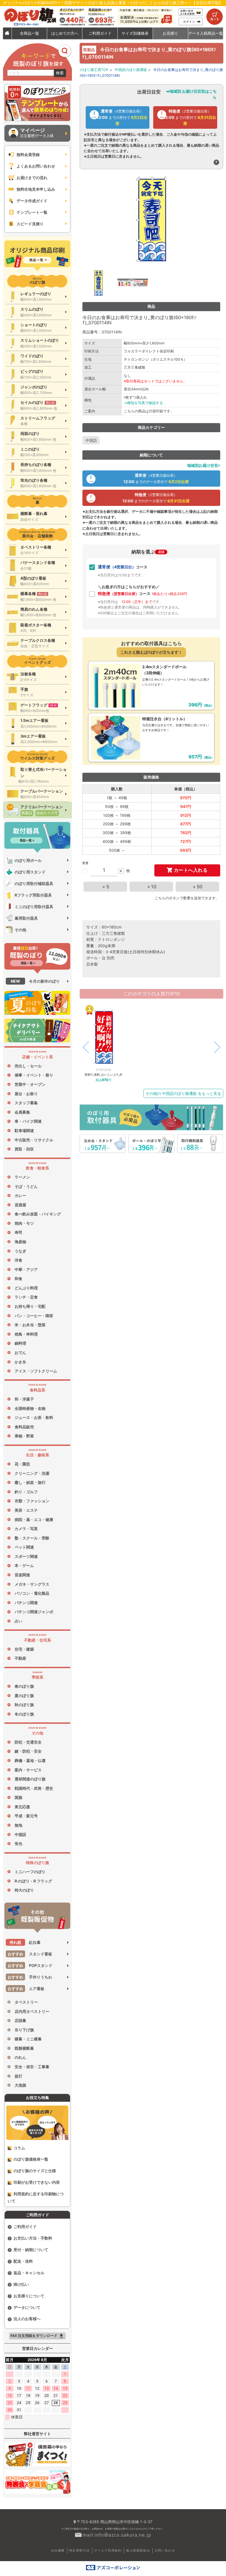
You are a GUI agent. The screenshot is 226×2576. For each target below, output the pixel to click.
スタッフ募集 (26, 1103)
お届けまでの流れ (32, 178)
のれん (20, 2057)
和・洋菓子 (24, 1399)
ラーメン (22, 1177)
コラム (19, 2148)
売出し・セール (28, 1066)
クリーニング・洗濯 (32, 1473)
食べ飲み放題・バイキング (38, 1214)
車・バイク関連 (28, 1121)
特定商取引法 (79, 2550)
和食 (18, 1279)
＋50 (197, 887)
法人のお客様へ (27, 2319)
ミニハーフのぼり (30, 1872)
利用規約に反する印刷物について (36, 2197)
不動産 (20, 1658)
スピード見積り (30, 224)
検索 (60, 73)
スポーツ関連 (26, 1556)
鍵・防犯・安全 (28, 1751)
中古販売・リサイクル (34, 1140)
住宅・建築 (24, 1649)
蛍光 (18, 1844)
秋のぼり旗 (24, 1705)
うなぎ (20, 1251)
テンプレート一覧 (32, 212)
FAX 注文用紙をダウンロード (37, 2336)
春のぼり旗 (24, 1686)
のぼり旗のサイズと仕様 (35, 2171)
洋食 (18, 1260)
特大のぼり (24, 1890)
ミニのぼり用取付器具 (34, 907)
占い (18, 1621)
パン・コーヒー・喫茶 (34, 1316)
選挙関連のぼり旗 (30, 1779)
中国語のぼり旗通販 (131, 70)
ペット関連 (24, 1547)
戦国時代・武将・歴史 (34, 1788)
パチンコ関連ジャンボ (34, 1612)
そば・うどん (26, 1186)
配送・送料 (23, 2261)
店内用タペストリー (32, 2011)
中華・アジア (26, 1269)
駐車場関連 (24, 1131)
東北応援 (22, 1807)
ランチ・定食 (26, 1297)
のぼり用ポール (28, 860)
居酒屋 (20, 1205)
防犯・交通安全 (28, 1742)
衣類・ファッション (32, 1501)
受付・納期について (31, 2250)
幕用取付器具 (26, 918)
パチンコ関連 (26, 1603)
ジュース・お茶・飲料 (34, 1417)
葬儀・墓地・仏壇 (30, 1760)
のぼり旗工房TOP (94, 70)
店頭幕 (20, 2020)
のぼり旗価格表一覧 (31, 2159)
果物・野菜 (24, 1436)
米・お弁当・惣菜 (30, 1325)
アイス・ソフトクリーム (36, 1371)
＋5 (105, 887)
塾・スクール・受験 (32, 1538)
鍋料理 (20, 1343)
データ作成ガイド (32, 201)
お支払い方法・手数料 (33, 2238)
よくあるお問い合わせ (36, 166)
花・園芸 (22, 1464)
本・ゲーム (24, 1565)
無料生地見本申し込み (36, 189)
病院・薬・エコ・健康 (34, 1519)
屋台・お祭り (26, 1094)
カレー (20, 1195)
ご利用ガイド (25, 2226)
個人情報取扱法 (138, 2550)
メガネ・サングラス (32, 1584)
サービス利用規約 (108, 2550)
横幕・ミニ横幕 (28, 2039)
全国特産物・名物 (30, 1408)
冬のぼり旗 (24, 1714)
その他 (20, 930)
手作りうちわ (30, 1977)
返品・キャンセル (29, 2273)
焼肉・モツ (24, 1223)
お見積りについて (29, 2296)
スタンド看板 (30, 1954)
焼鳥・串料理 (26, 1334)
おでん (20, 1353)
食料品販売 (24, 1427)
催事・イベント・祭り (34, 1075)
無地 (18, 1825)
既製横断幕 (24, 2048)
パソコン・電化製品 (32, 1593)
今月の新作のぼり (35, 981)
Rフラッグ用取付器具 (33, 895)
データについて (27, 2307)
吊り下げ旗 (24, 2030)
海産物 (20, 1242)
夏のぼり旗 (24, 1696)
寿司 (18, 1232)
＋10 (151, 887)
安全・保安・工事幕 (32, 2067)
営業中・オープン (30, 1084)
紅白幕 (25, 1942)
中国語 (20, 1834)
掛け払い (21, 2284)
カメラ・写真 (26, 1529)
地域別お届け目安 (203, 465)
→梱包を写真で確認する (143, 403)
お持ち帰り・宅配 (30, 1306)
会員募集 (22, 1112)
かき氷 (20, 1362)
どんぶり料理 (26, 1288)
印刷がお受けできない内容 (37, 2182)
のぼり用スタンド (30, 872)
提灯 (18, 2076)
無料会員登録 (28, 154)
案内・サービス (28, 1770)
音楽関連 (22, 1575)
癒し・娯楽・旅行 (30, 1482)
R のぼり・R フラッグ (33, 1881)
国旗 (18, 1797)
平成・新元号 (26, 1816)
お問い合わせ (165, 2550)
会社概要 (58, 2550)
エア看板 (26, 1989)
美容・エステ (26, 1510)
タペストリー (26, 2002)
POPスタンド (30, 1965)
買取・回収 (24, 1149)
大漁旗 (20, 2085)
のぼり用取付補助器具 (34, 883)
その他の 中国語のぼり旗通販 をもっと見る (183, 1093)
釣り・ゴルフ (26, 1492)
